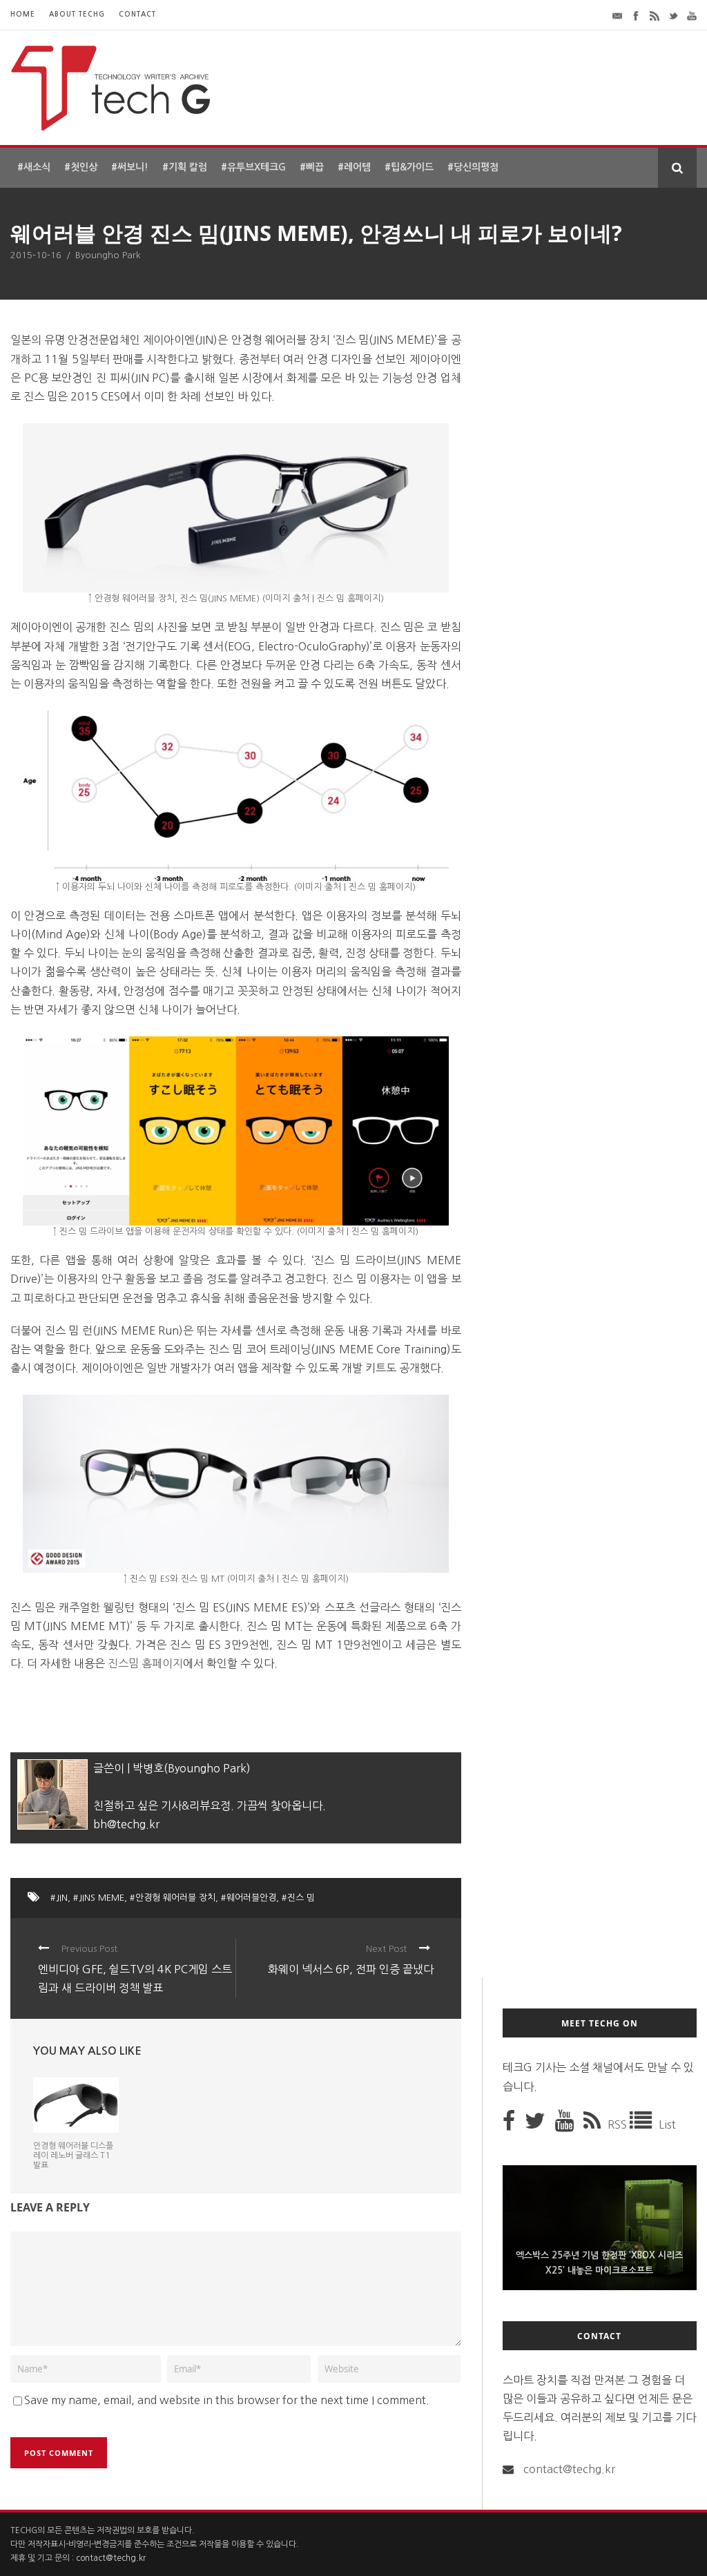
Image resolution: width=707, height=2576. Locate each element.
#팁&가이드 (409, 167)
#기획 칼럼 (185, 167)
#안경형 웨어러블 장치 (173, 1898)
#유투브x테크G (253, 167)
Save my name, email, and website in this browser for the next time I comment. (227, 2400)
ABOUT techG (77, 14)
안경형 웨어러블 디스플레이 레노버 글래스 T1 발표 (73, 2156)
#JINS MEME (99, 1898)
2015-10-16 (36, 255)
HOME (23, 14)
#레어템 (354, 167)
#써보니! (130, 167)
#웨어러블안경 (249, 1898)
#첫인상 (81, 167)
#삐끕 (312, 167)
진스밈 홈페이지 (145, 1663)
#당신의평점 (473, 167)
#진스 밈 (298, 1898)
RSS (619, 2124)
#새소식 (34, 167)
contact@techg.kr (569, 2469)
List (667, 2124)
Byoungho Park (108, 255)
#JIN (59, 1898)
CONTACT (137, 14)
